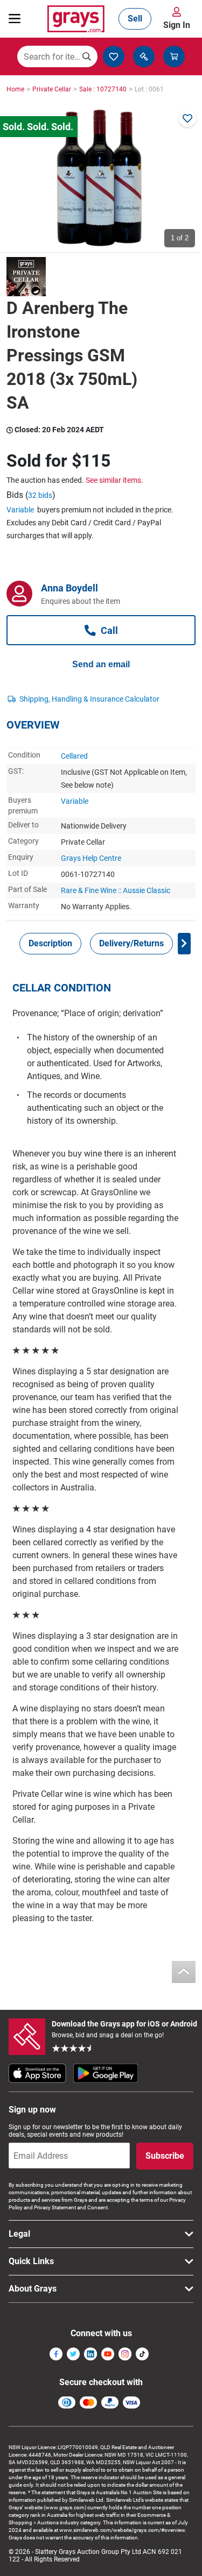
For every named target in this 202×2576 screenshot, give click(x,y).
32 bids (40, 495)
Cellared (74, 756)
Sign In (177, 25)
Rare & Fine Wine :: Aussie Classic (116, 890)
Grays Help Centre (91, 858)
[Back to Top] (184, 1972)
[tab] (50, 944)
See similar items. (114, 480)
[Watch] (187, 118)
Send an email (101, 664)
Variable (20, 510)
